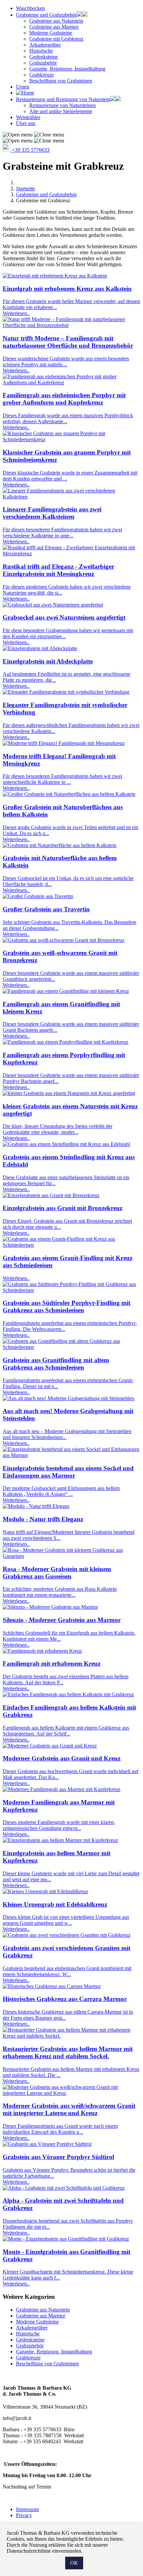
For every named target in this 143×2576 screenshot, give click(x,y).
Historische (41, 51)
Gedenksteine (44, 57)
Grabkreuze (42, 75)
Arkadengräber (45, 45)
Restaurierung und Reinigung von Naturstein (63, 99)
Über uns (26, 123)
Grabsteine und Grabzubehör (46, 15)
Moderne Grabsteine (51, 33)
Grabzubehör (43, 63)
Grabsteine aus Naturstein (56, 21)
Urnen (23, 87)
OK (74, 2563)
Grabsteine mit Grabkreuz (56, 39)
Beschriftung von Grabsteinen (61, 81)
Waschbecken (30, 8)
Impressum (27, 2509)
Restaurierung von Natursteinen (63, 105)
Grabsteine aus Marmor (54, 27)
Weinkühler (28, 117)
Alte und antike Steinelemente (61, 111)
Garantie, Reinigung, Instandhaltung (67, 69)
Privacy (24, 2515)
